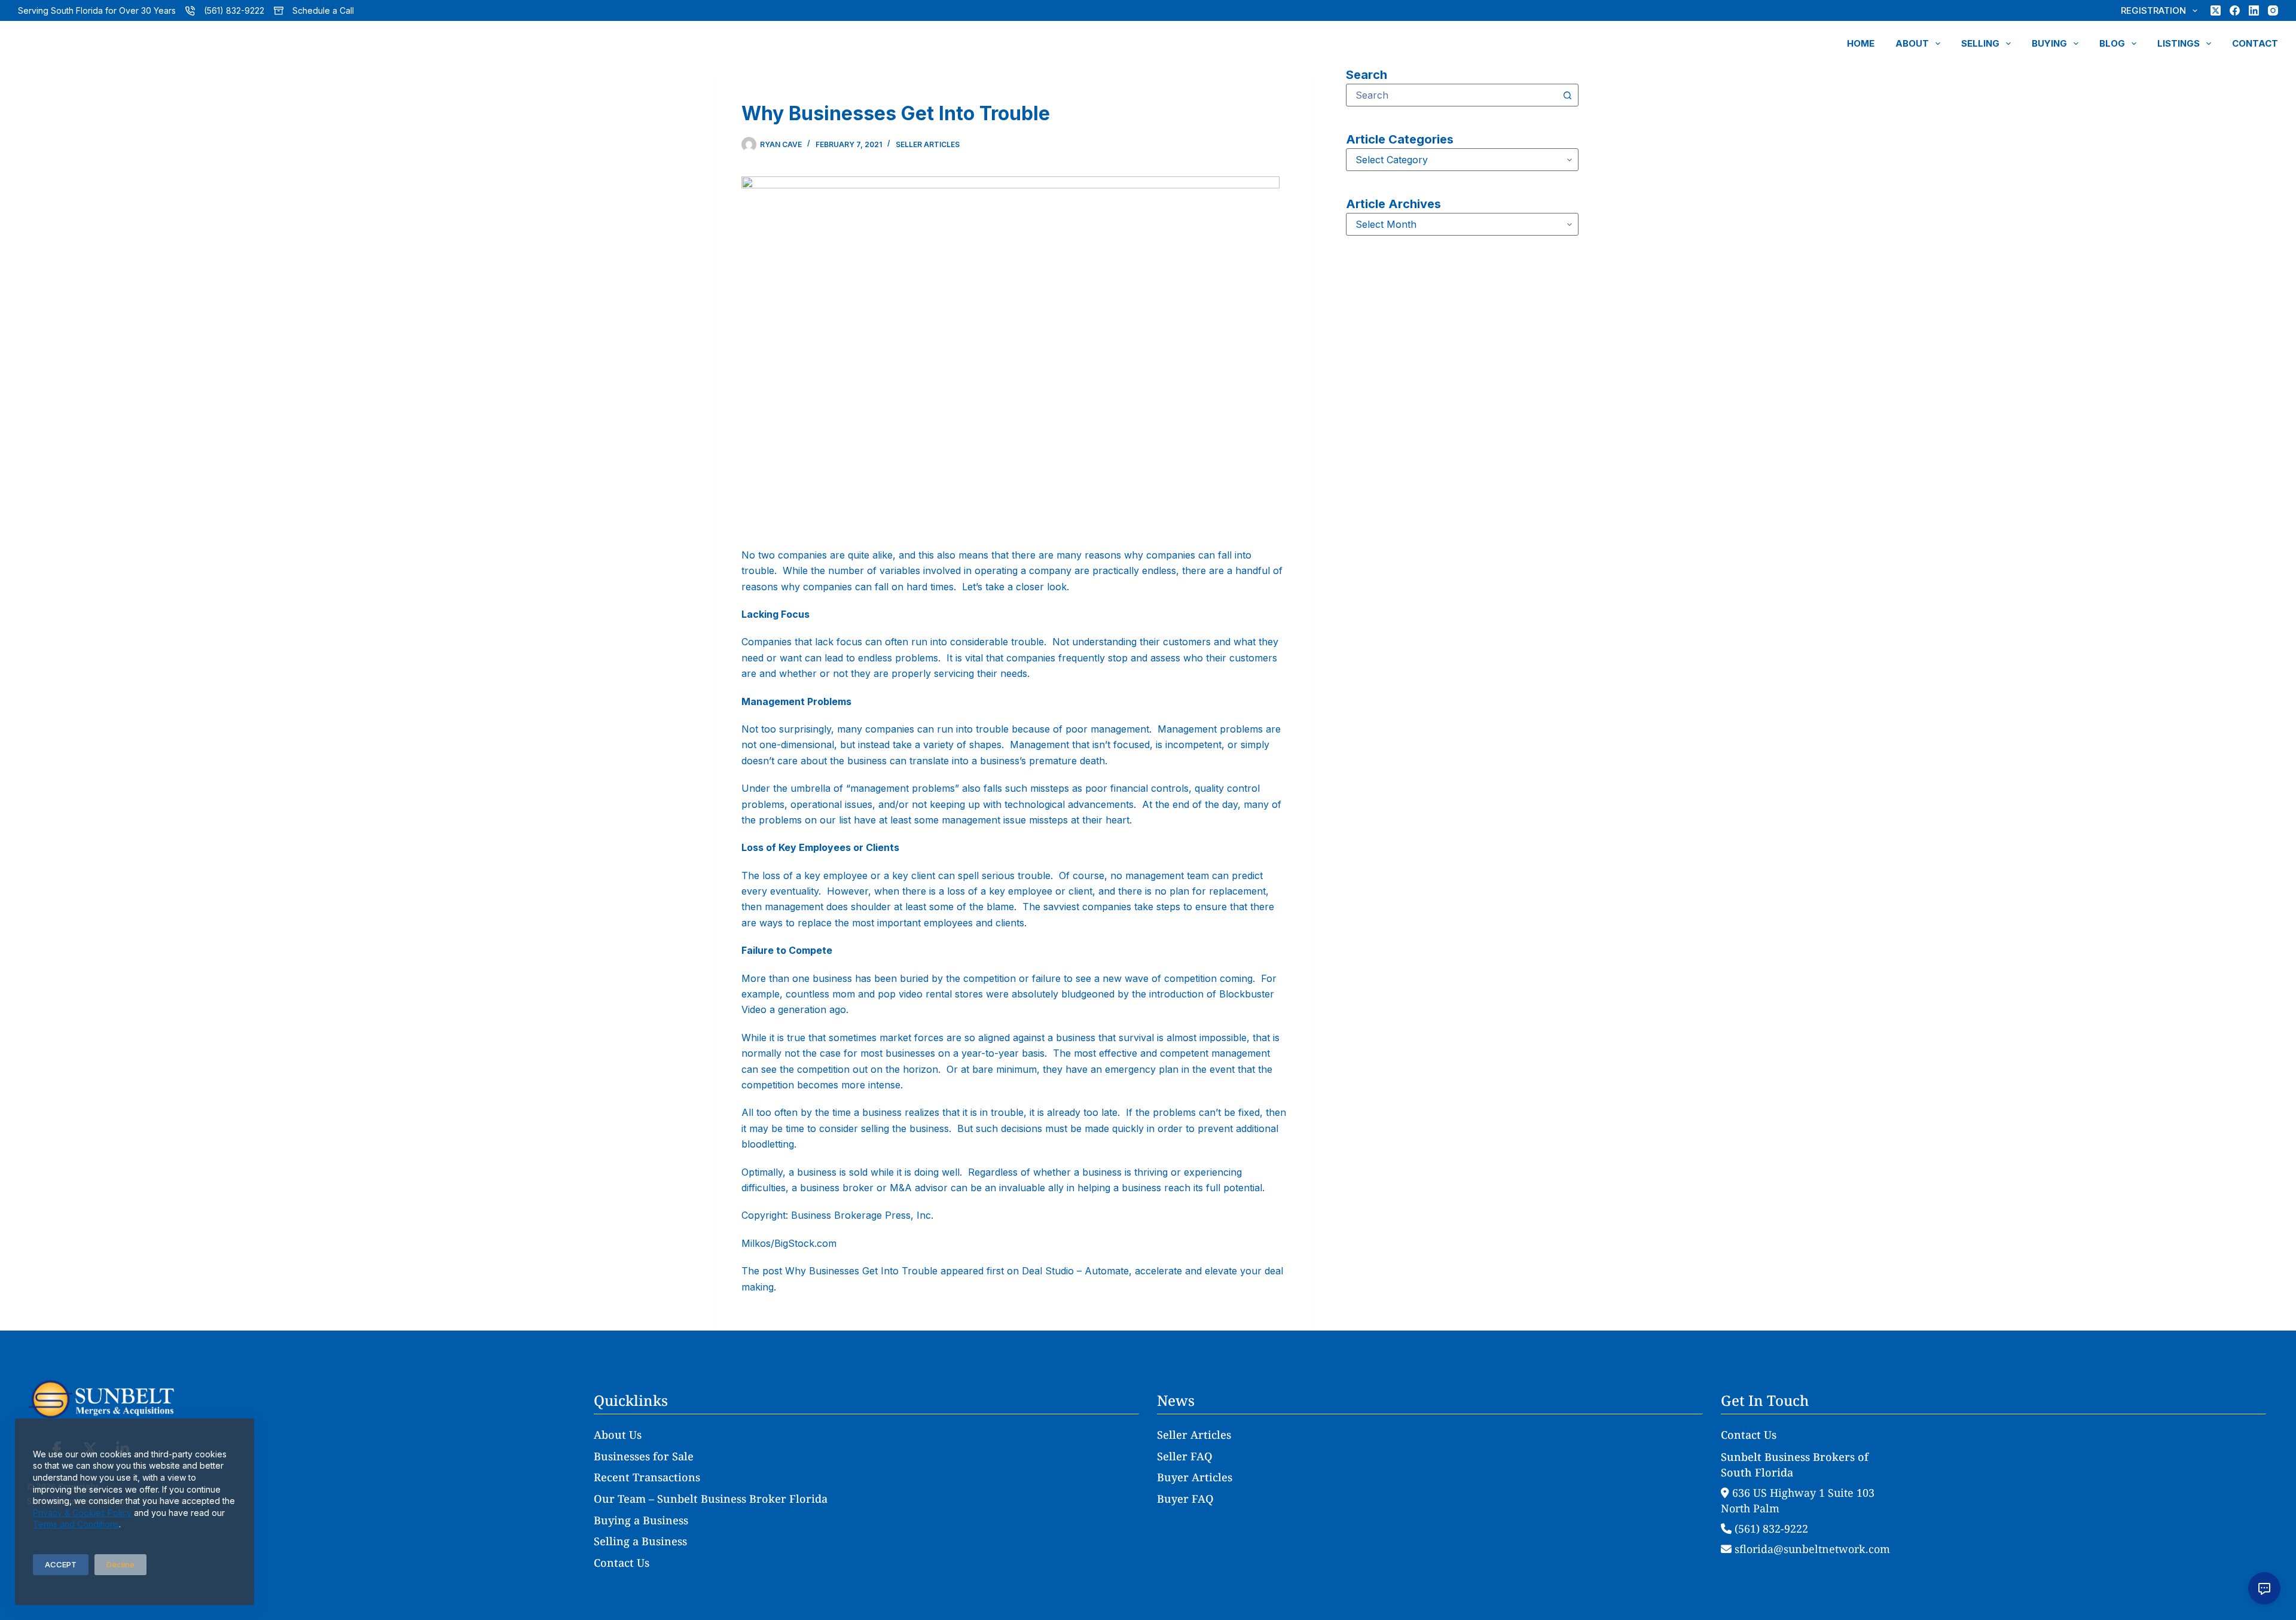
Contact (2255, 43)
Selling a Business (640, 1541)
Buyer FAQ (1185, 1499)
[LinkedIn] (2254, 10)
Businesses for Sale (644, 1456)
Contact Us (622, 1563)
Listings (2179, 43)
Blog (2112, 43)
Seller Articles (928, 144)
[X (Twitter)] (2216, 10)
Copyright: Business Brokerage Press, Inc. (837, 1215)
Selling (1980, 43)
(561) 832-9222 (234, 10)
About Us (618, 1435)
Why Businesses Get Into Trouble (861, 1271)
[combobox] (1451, 95)
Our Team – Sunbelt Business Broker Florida (711, 1499)
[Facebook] (2235, 10)
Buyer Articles (1195, 1477)
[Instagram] (2273, 10)
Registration (2153, 10)
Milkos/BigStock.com (789, 1243)
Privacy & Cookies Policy (82, 1513)
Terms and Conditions (76, 1524)
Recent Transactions (647, 1477)
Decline (120, 1564)
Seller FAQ (1185, 1456)
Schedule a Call (323, 10)
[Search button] (1567, 95)
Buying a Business (641, 1520)
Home (1861, 43)
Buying (2049, 43)
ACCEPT (61, 1564)
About (1912, 43)
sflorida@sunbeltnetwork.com (1811, 1549)
